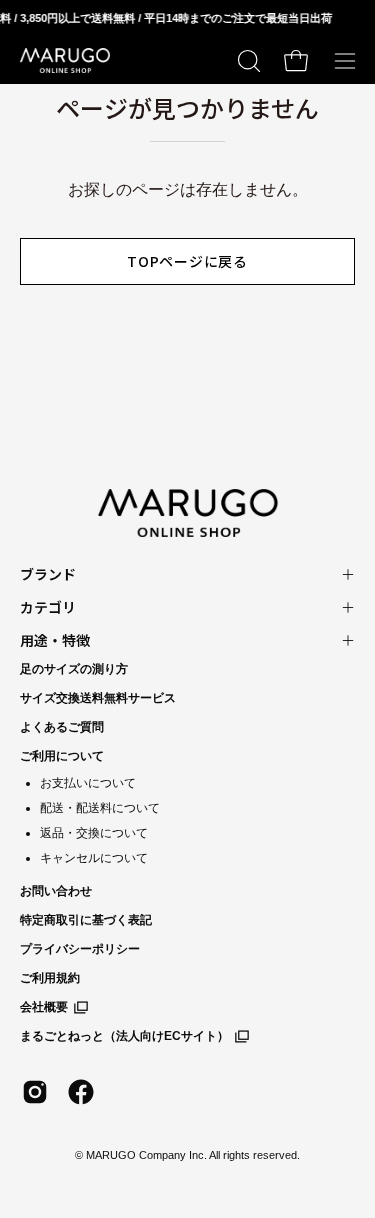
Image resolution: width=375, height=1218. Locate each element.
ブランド (48, 574)
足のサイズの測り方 (74, 669)
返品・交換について (94, 833)
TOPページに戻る (187, 261)
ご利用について (62, 756)
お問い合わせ (56, 891)
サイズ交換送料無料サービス (98, 698)
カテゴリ (48, 607)
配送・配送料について (100, 808)
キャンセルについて (94, 858)
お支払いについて (88, 783)
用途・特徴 (55, 640)
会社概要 (44, 1007)
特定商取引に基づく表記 (86, 920)
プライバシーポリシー (80, 949)
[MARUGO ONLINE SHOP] (65, 61)
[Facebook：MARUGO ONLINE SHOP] (81, 1092)
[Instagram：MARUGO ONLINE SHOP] (35, 1092)
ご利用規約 (50, 978)
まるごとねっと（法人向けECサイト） (124, 1036)
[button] (247, 61)
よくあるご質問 (62, 727)
